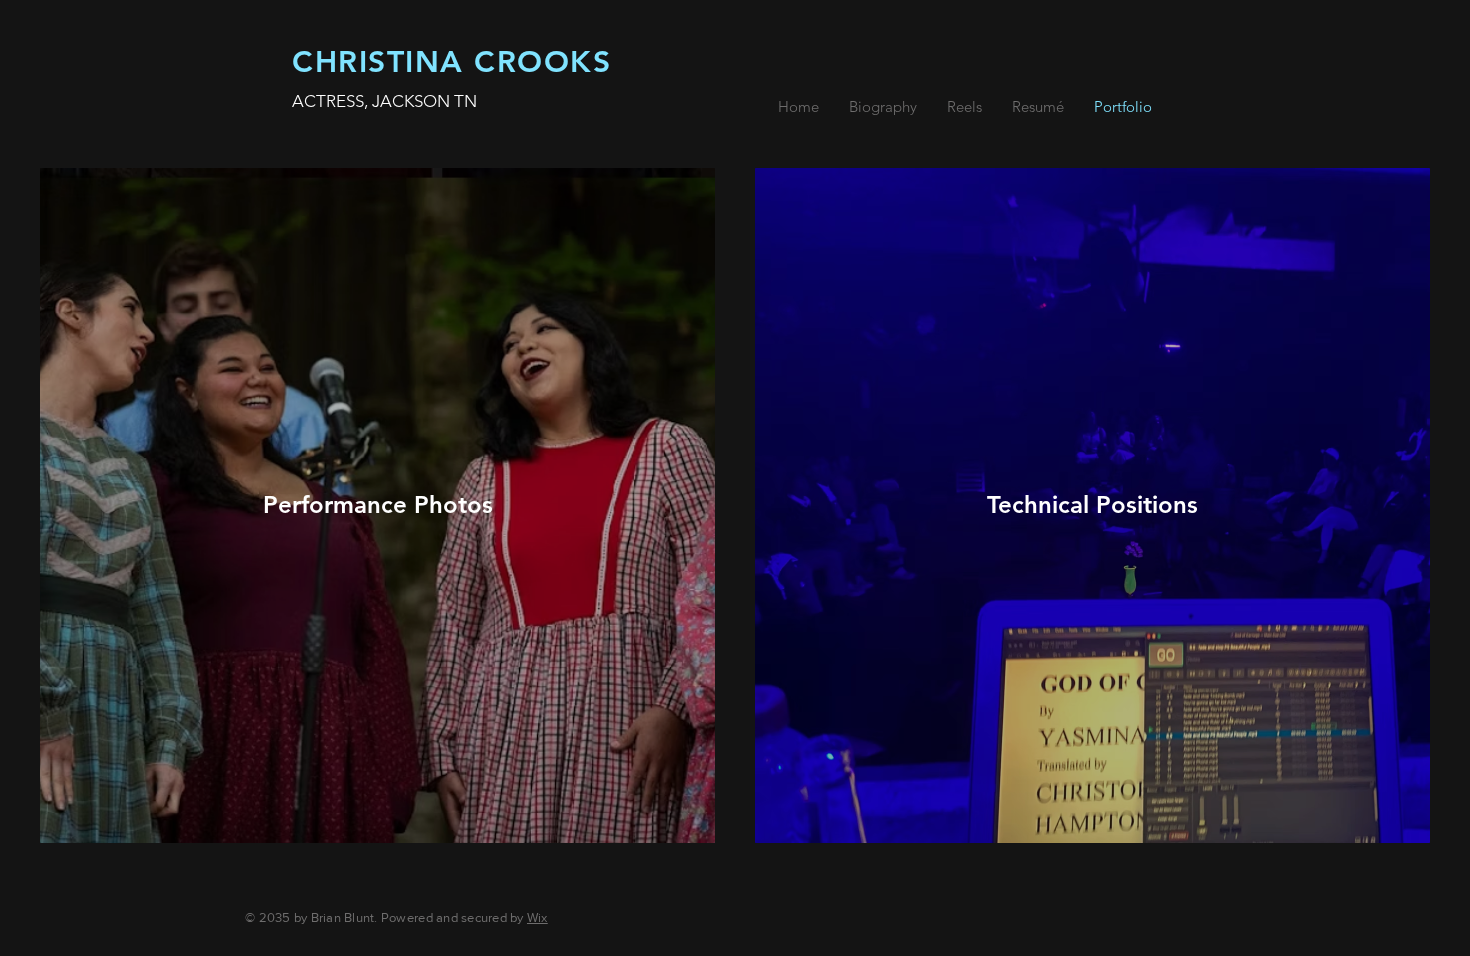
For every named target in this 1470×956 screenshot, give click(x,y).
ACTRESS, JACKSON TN (384, 101)
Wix (537, 917)
